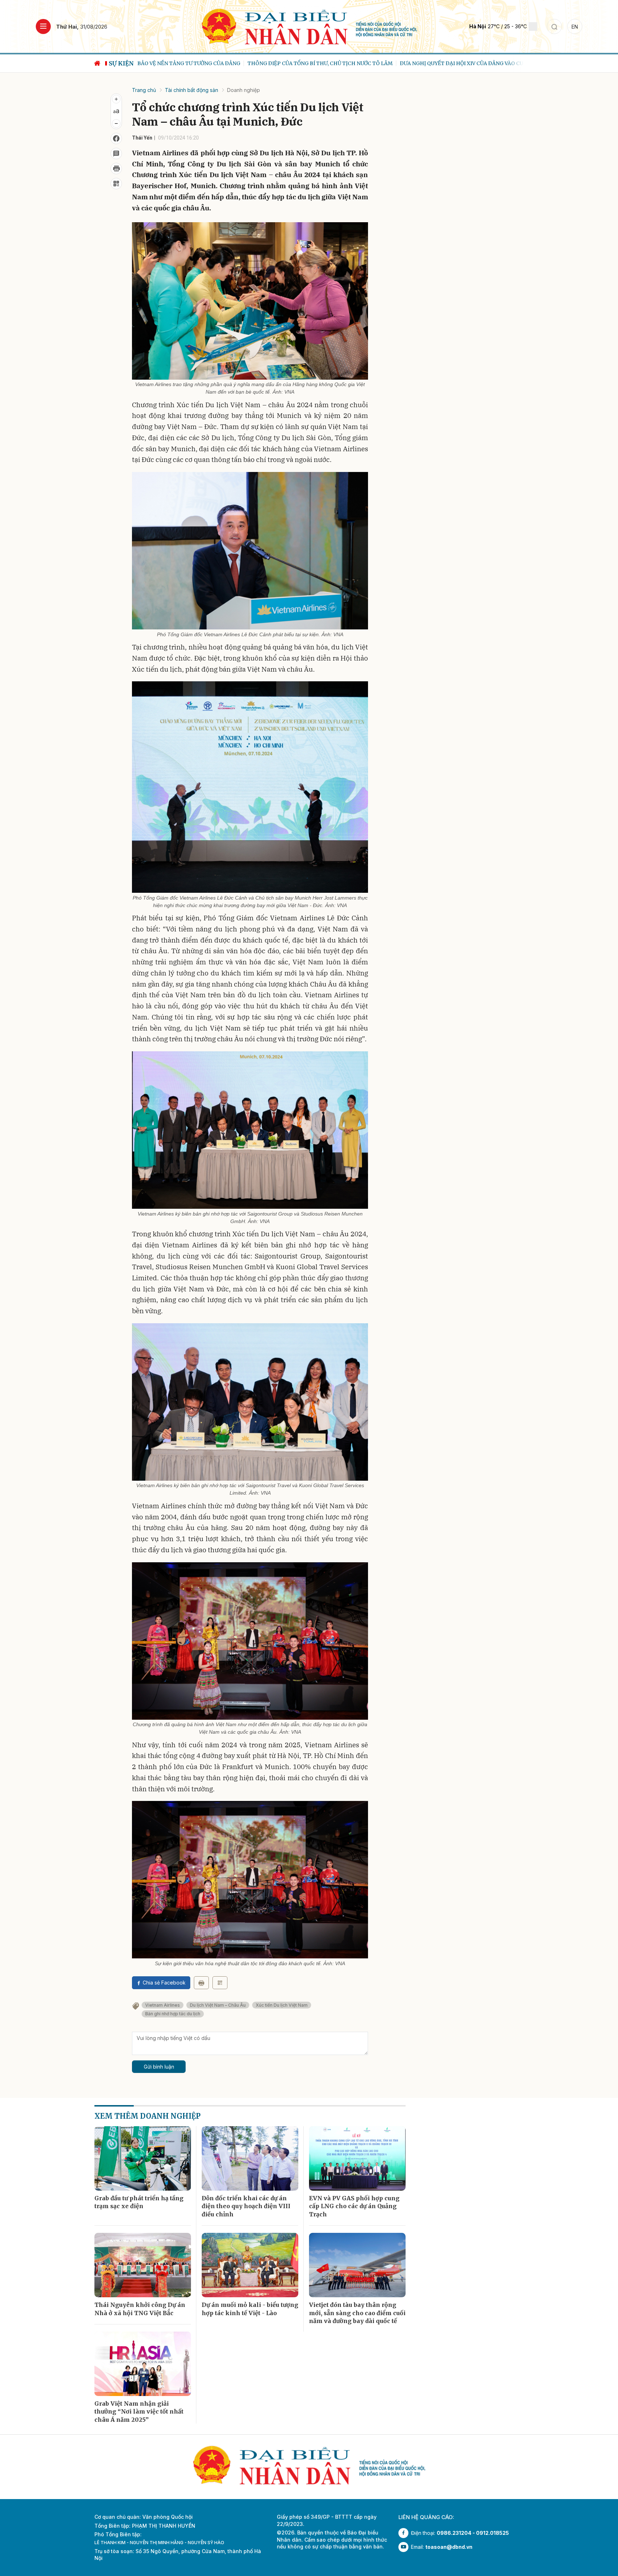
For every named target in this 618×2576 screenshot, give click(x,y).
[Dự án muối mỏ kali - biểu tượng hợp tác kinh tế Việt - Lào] (250, 2265)
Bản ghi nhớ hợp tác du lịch (173, 2014)
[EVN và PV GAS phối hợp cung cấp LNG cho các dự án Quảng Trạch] (357, 2158)
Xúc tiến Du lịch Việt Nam (282, 2005)
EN (575, 27)
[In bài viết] (116, 169)
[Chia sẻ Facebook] (116, 138)
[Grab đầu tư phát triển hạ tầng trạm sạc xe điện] (143, 2158)
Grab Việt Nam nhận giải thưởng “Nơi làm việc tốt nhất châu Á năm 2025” (139, 2412)
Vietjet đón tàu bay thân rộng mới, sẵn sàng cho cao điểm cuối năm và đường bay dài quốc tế (357, 2313)
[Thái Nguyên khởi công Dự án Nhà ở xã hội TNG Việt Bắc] (143, 2265)
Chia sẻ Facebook (164, 1983)
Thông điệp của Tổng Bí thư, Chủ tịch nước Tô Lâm (210, 63)
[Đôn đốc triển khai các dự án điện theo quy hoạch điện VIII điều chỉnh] (250, 2158)
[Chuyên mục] (43, 26)
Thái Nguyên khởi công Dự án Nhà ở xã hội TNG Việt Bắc (140, 2309)
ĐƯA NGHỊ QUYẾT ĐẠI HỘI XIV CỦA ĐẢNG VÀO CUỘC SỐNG (363, 63)
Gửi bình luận (159, 2067)
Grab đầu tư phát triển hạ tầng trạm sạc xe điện (139, 2202)
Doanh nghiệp (244, 90)
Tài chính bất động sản (192, 90)
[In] (201, 1983)
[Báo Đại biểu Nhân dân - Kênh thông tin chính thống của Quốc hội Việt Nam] (309, 26)
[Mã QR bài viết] (116, 184)
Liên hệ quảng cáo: (426, 2517)
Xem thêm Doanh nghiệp (148, 2116)
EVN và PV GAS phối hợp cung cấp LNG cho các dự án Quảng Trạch (354, 2206)
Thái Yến (142, 138)
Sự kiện (121, 63)
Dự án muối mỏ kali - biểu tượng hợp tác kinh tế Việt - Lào (250, 2309)
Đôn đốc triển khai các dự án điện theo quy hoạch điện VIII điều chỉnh (246, 2206)
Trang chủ (144, 90)
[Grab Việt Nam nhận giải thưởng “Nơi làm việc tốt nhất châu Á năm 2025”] (143, 2364)
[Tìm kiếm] (554, 26)
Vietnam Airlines (163, 2005)
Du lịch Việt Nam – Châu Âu (218, 2005)
